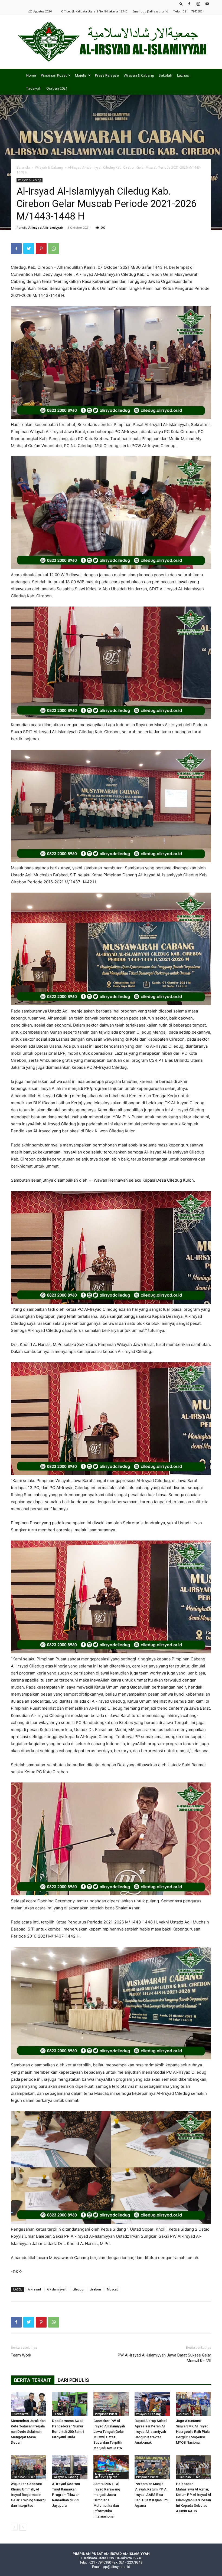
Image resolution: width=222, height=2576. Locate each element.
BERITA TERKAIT (33, 2380)
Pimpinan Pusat (54, 75)
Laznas (183, 75)
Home (31, 75)
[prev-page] (14, 2527)
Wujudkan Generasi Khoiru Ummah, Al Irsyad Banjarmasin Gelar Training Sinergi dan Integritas (28, 2495)
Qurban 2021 (57, 88)
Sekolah (165, 75)
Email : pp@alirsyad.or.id (150, 11)
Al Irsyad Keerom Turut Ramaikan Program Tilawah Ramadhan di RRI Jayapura (66, 2495)
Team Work (21, 2355)
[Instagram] (198, 4)
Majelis (81, 75)
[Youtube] (207, 4)
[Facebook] (189, 4)
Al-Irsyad (34, 2289)
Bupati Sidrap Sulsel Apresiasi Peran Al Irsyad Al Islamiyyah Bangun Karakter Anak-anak (151, 2432)
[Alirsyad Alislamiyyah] (111, 42)
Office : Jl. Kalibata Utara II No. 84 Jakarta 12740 (94, 11)
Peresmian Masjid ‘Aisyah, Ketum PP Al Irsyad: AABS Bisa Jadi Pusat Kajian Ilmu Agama (152, 2495)
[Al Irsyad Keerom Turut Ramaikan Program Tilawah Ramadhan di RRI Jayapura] (70, 2467)
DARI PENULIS (73, 2380)
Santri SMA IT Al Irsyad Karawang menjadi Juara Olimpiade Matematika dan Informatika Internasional (107, 2500)
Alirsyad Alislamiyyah (46, 227)
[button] (181, 4)
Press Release (107, 75)
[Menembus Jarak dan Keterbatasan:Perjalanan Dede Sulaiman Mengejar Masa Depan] (28, 2404)
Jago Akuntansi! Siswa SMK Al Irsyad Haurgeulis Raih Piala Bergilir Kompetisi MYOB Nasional (193, 2432)
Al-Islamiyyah (57, 2289)
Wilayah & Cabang (139, 75)
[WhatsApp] (54, 248)
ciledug (78, 2289)
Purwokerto (21, 2414)
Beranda (23, 167)
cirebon (95, 2289)
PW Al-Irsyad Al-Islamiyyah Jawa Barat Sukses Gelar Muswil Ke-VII (164, 2358)
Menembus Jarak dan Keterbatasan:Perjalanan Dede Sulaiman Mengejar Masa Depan (28, 2432)
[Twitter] (29, 248)
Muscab (113, 2289)
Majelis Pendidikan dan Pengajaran (108, 2476)
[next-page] (23, 2527)
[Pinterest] (41, 248)
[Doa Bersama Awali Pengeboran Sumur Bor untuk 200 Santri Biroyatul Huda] (70, 2404)
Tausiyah (34, 88)
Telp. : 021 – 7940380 (188, 11)
